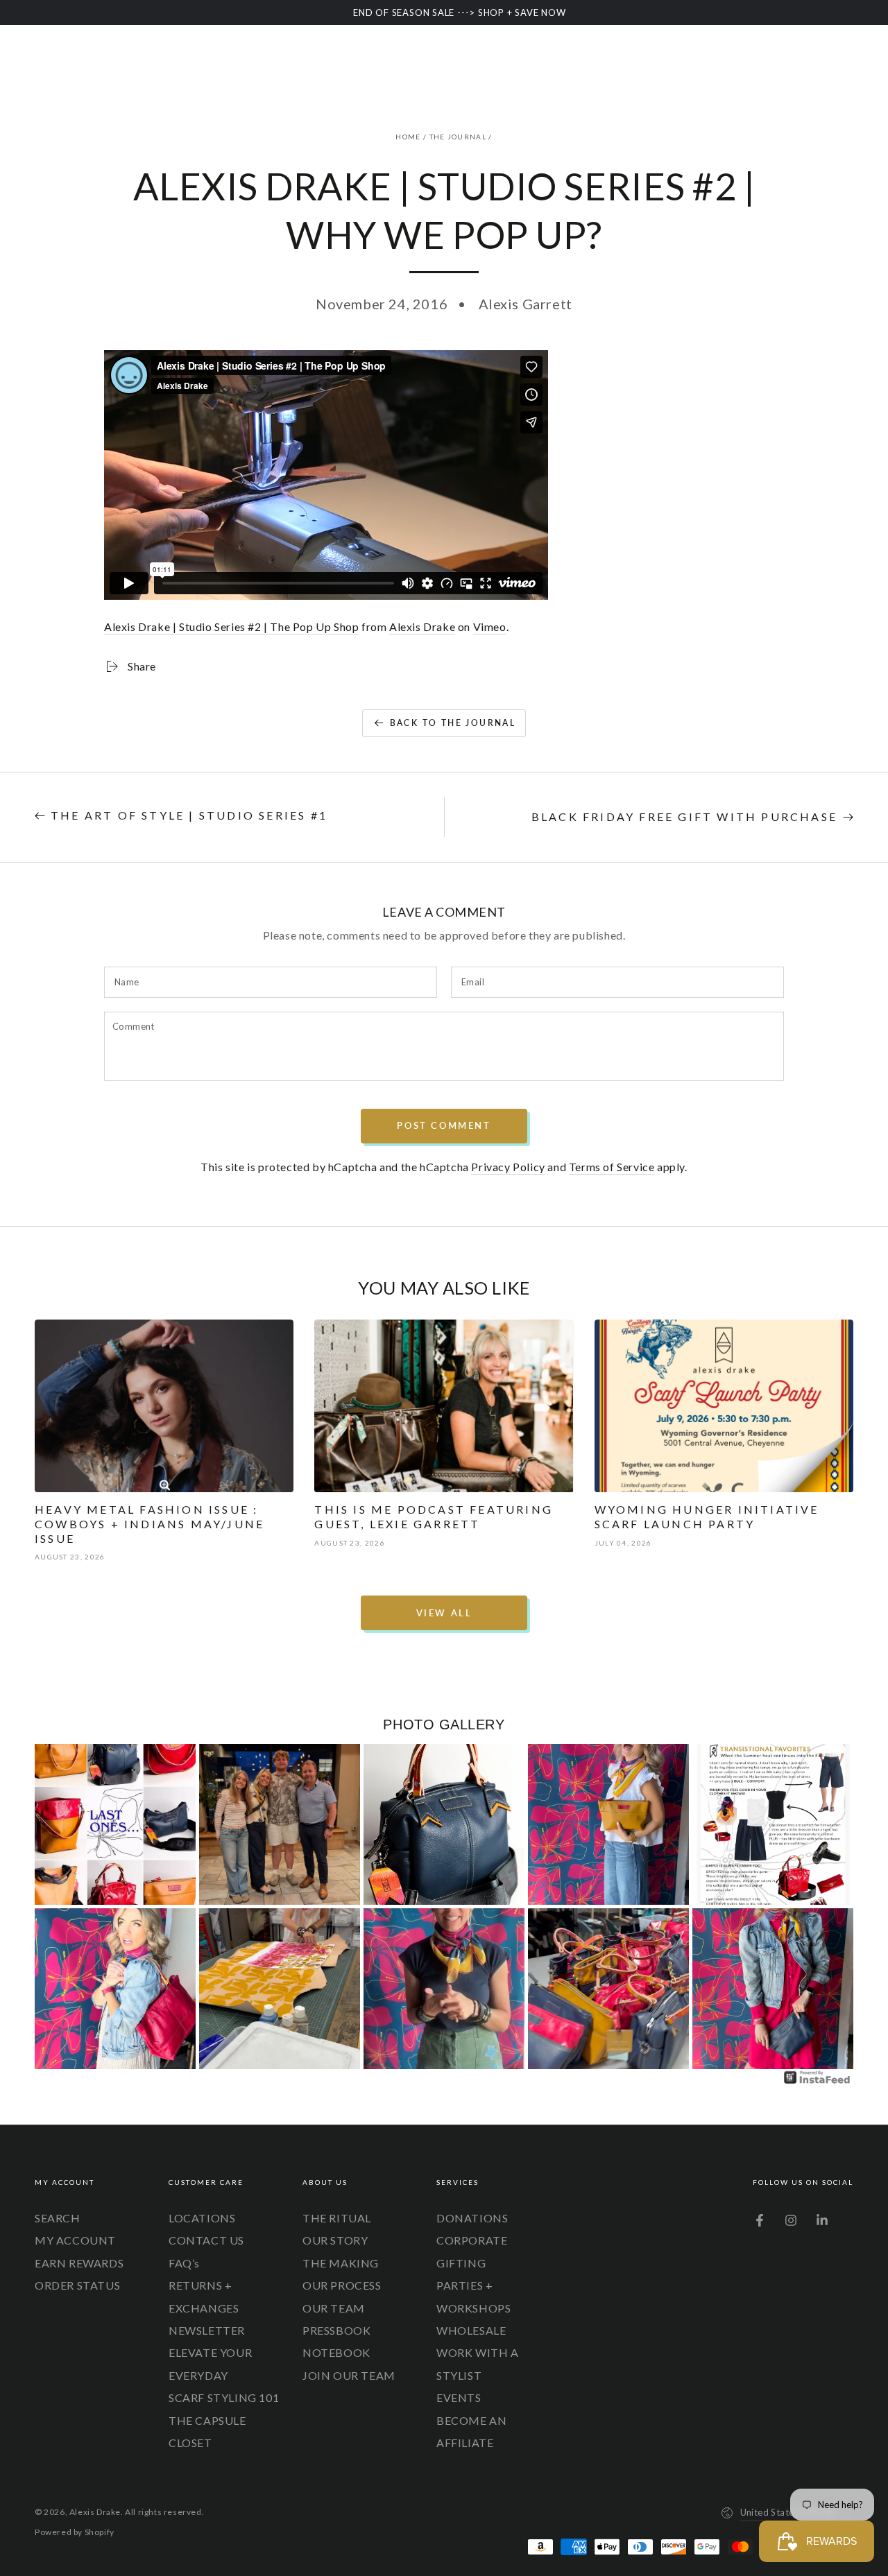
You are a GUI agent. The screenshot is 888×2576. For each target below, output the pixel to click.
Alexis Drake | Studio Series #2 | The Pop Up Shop (231, 626)
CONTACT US (206, 2240)
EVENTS (459, 2397)
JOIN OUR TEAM (349, 2375)
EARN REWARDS (79, 2263)
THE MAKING (341, 2263)
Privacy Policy (508, 1167)
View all (444, 1613)
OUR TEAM (334, 2308)
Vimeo (490, 626)
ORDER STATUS (77, 2285)
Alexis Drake (422, 626)
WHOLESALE (471, 2330)
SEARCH (58, 2218)
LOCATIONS (202, 2218)
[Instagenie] (817, 2082)
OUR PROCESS (342, 2285)
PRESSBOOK (336, 2330)
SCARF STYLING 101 (224, 2397)
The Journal (458, 137)
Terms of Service (612, 1167)
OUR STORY (335, 2240)
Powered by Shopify (75, 2532)
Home (408, 137)
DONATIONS (472, 2218)
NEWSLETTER (207, 2330)
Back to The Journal (453, 723)
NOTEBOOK (336, 2352)
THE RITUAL (337, 2218)
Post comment (444, 1125)
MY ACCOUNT (75, 2240)
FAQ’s (184, 2263)
